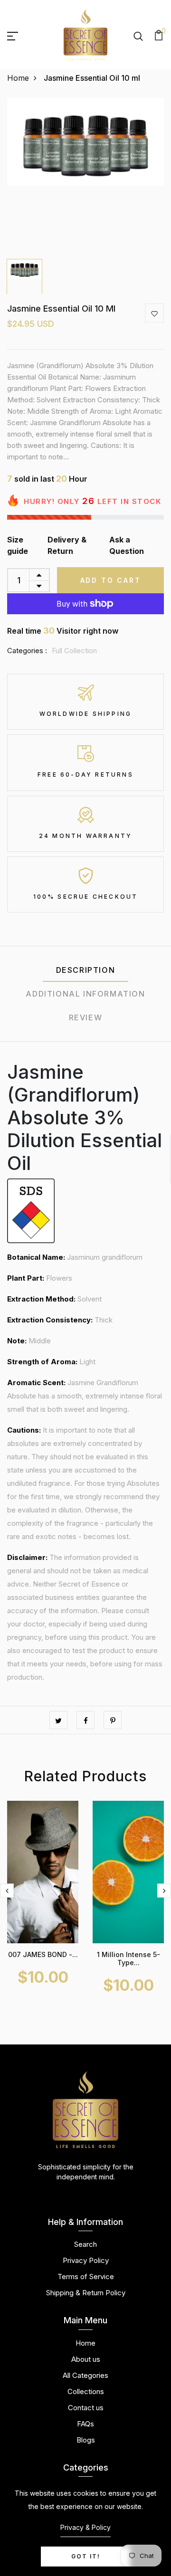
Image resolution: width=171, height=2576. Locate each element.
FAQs (85, 2424)
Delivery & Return (67, 545)
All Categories (85, 2375)
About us (86, 2359)
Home (18, 78)
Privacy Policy (86, 2260)
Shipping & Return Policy (86, 2293)
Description (86, 970)
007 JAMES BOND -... (43, 1954)
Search (85, 2244)
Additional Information (85, 994)
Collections (86, 2391)
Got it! (86, 2556)
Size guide (18, 545)
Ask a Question (127, 545)
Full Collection (74, 651)
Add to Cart (111, 580)
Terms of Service (86, 2277)
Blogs (86, 2440)
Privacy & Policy (85, 2527)
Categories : (27, 651)
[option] (85, 176)
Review (86, 1017)
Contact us (86, 2408)
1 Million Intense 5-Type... (128, 1958)
